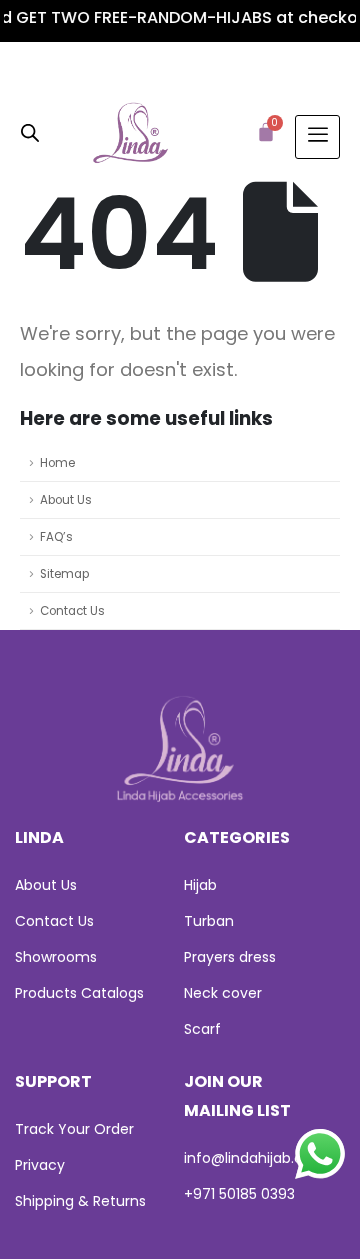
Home (57, 463)
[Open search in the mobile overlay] (30, 131)
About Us (66, 500)
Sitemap (64, 574)
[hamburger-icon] (317, 137)
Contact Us (72, 611)
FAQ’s (56, 537)
